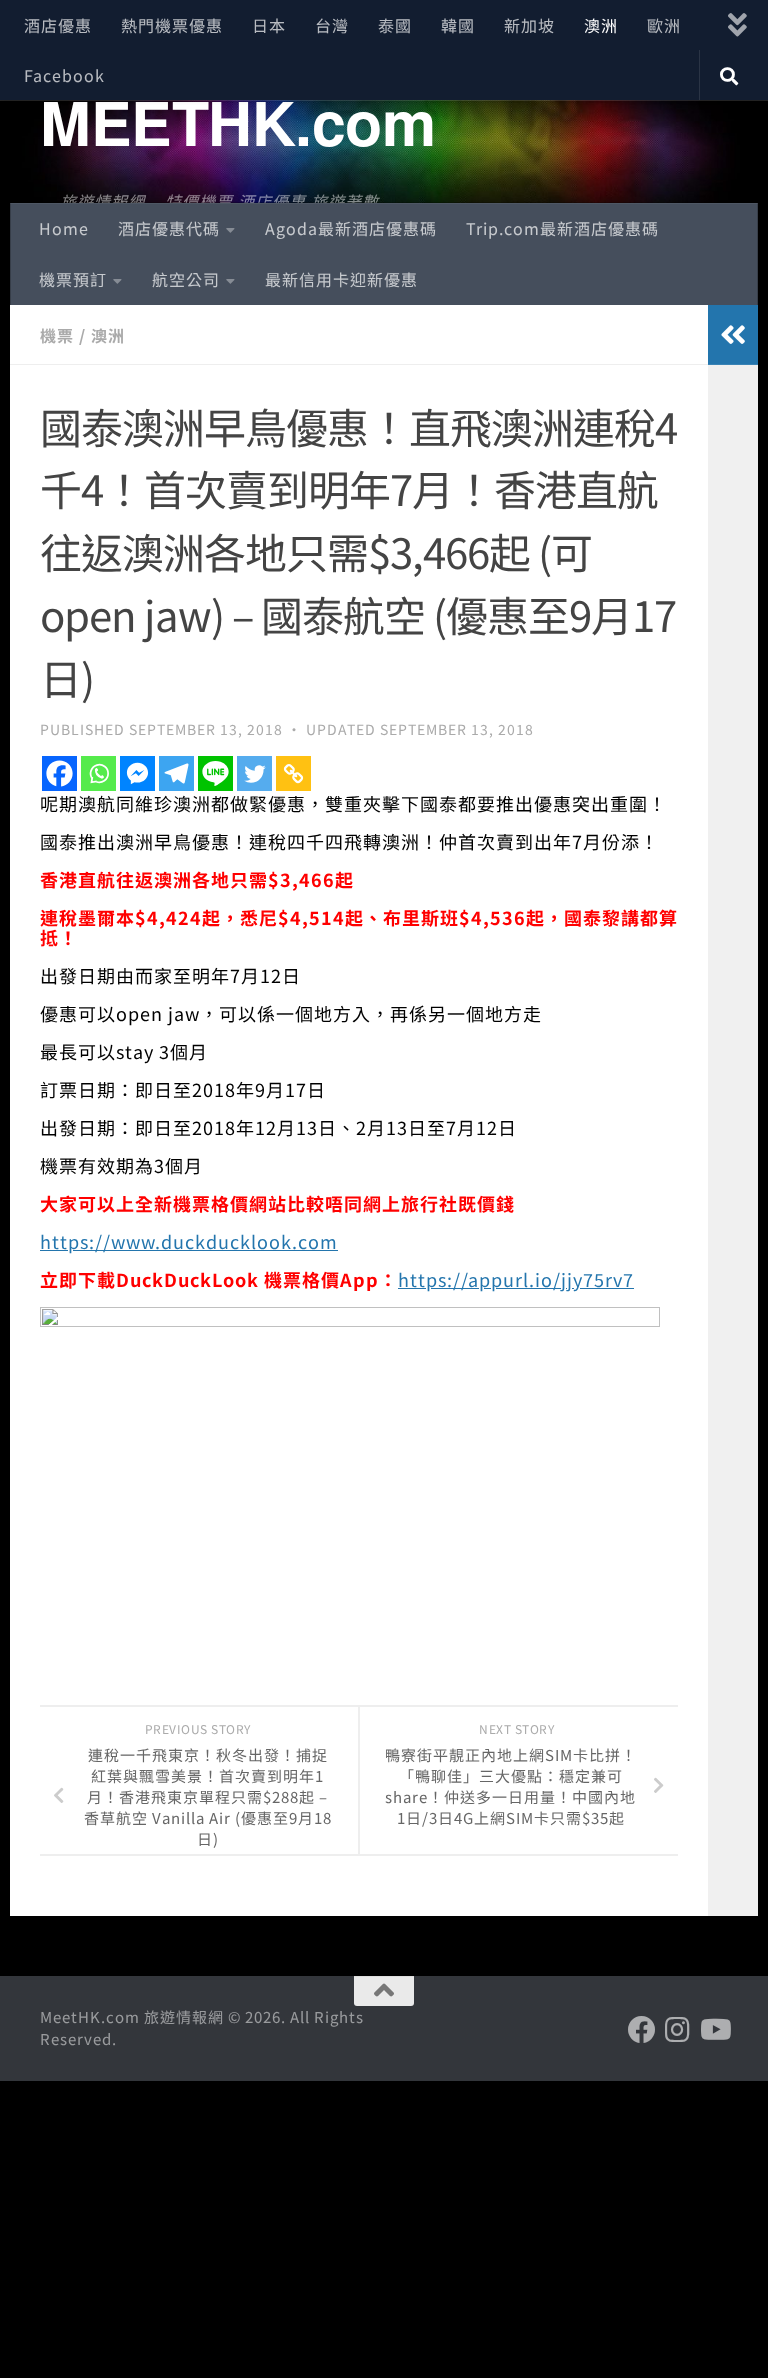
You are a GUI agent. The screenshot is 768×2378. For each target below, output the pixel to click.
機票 (57, 335)
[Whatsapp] (98, 773)
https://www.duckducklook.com (189, 1241)
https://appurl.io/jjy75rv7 (516, 1279)
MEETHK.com (237, 121)
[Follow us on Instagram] (678, 2030)
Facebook (64, 75)
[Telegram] (176, 773)
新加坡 (529, 25)
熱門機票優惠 (172, 25)
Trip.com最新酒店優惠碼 (562, 228)
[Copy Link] (293, 773)
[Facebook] (59, 773)
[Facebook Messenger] (137, 773)
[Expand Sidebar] (733, 335)
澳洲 (601, 25)
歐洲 (664, 25)
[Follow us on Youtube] (714, 2030)
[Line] (215, 773)
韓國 (458, 25)
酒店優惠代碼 (169, 228)
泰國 (395, 25)
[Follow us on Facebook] (642, 2030)
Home (64, 228)
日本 (269, 25)
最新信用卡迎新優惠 (341, 279)
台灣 (332, 25)
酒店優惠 (58, 25)
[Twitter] (254, 773)
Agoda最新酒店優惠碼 (351, 228)
